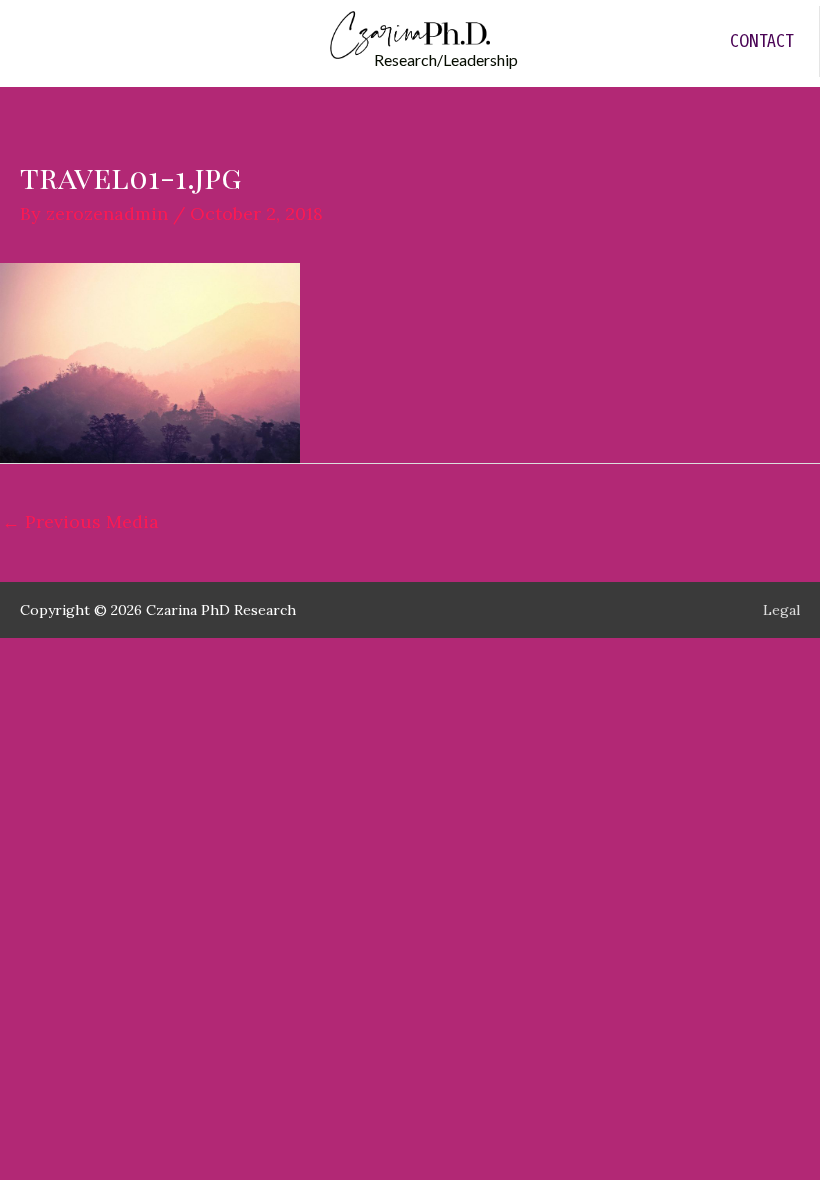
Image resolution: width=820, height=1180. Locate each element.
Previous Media (80, 521)
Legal (781, 610)
